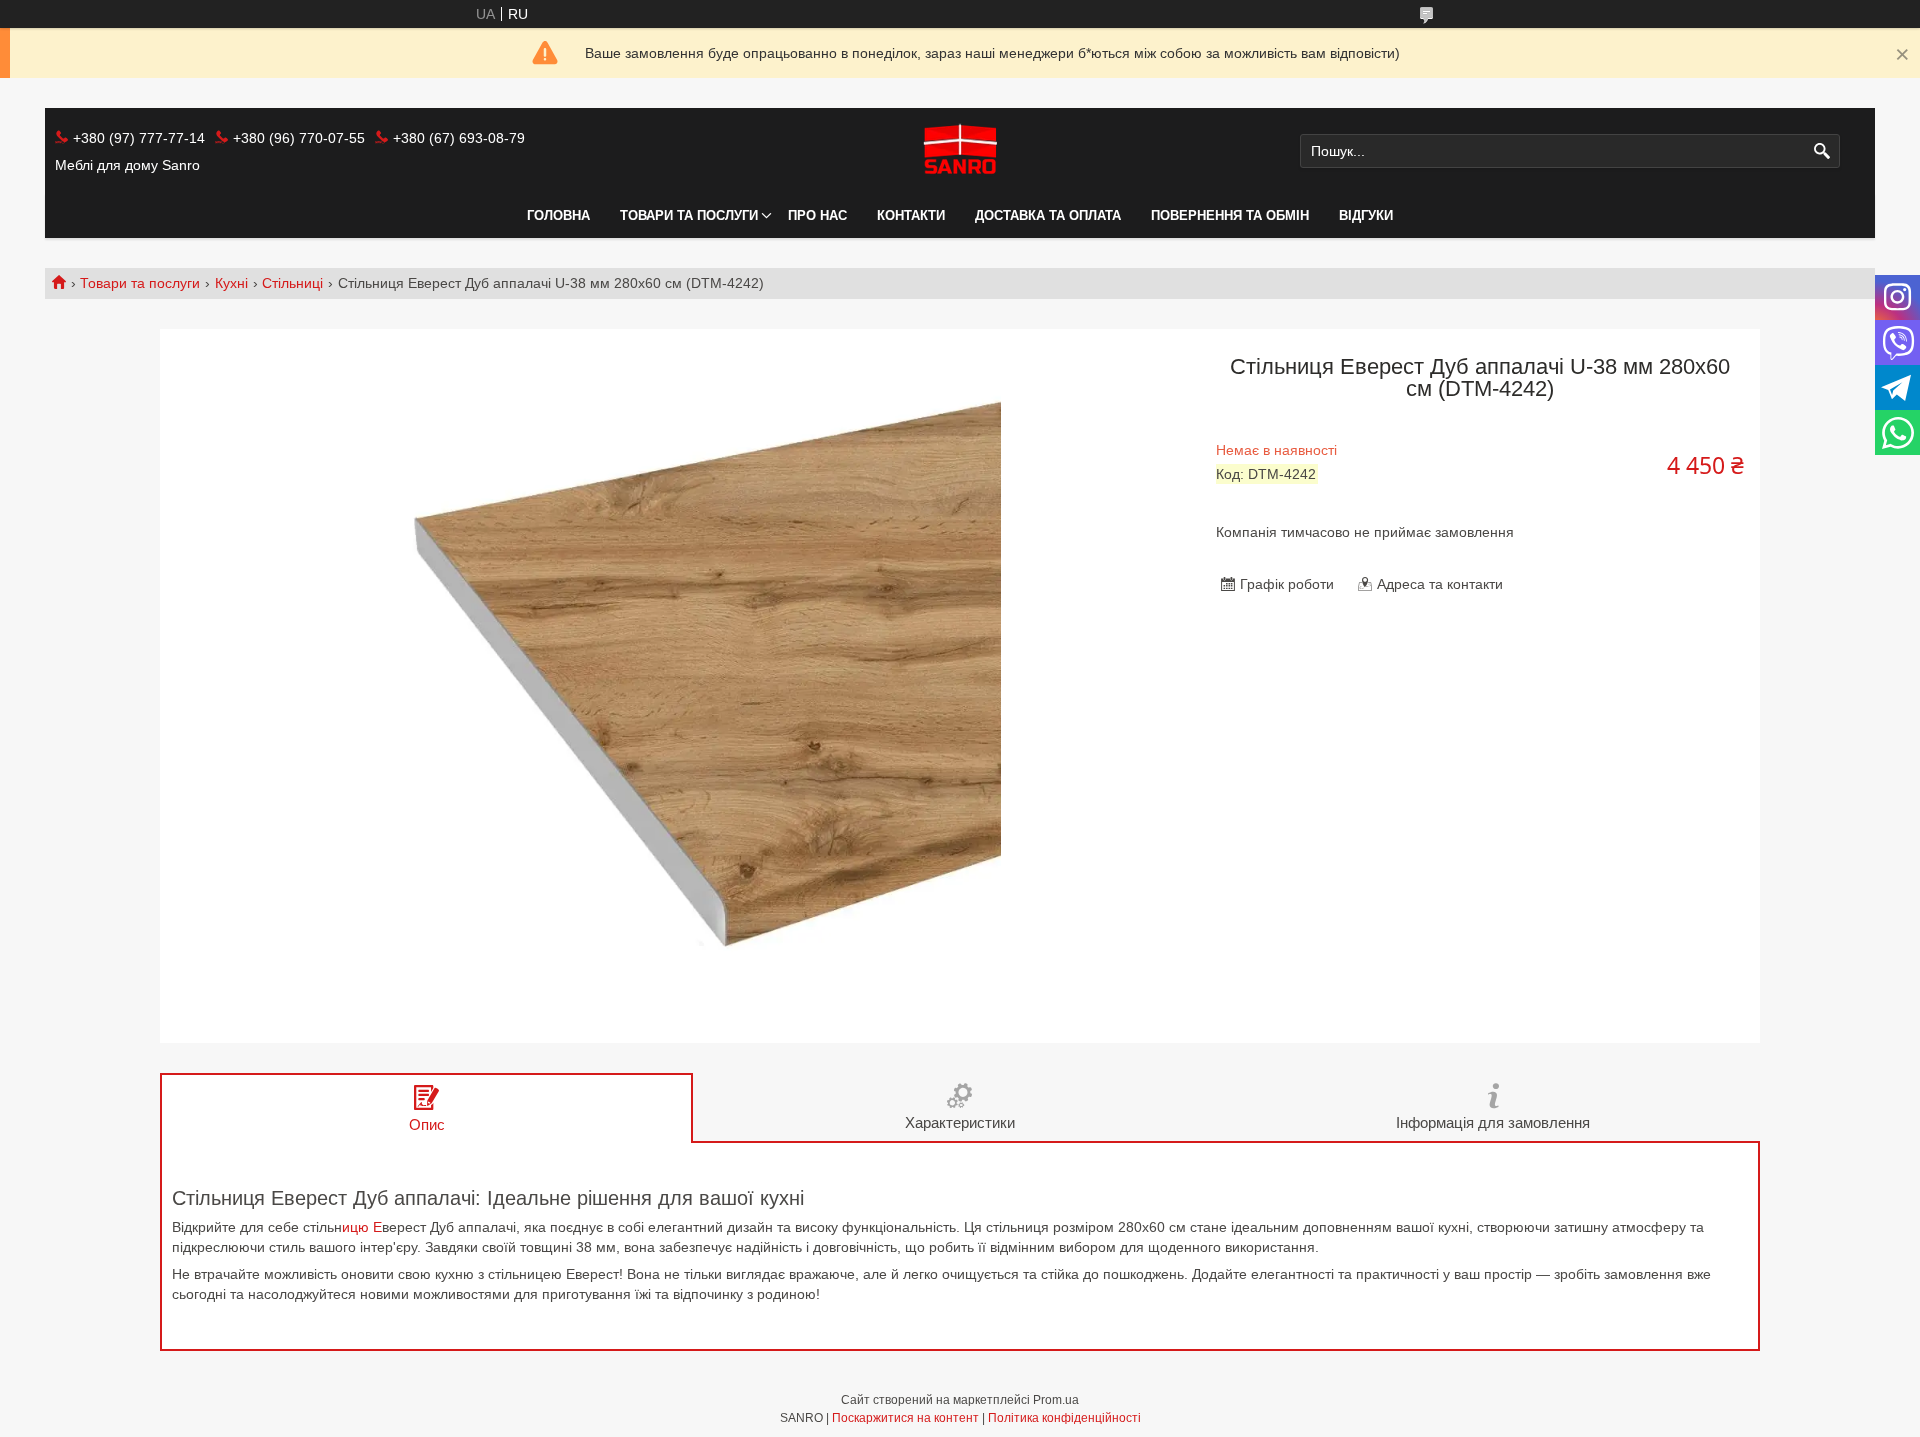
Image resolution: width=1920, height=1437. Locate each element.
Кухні (231, 283)
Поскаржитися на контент (905, 1418)
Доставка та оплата (1048, 215)
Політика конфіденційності (1064, 1418)
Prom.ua (1056, 1400)
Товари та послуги (689, 215)
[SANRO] (959, 151)
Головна (558, 215)
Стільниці (292, 283)
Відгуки (1366, 215)
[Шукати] (1822, 151)
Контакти (911, 215)
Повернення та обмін (1230, 215)
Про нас (817, 215)
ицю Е (362, 1227)
